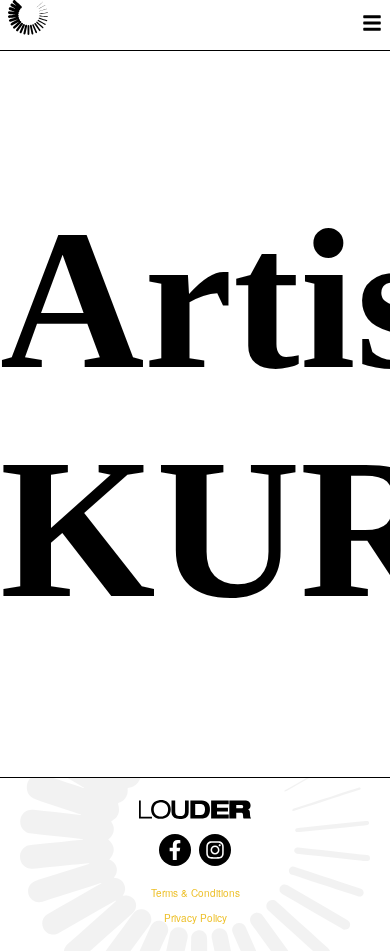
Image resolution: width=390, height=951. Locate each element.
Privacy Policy (195, 918)
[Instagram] (215, 850)
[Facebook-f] (175, 850)
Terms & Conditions (195, 893)
